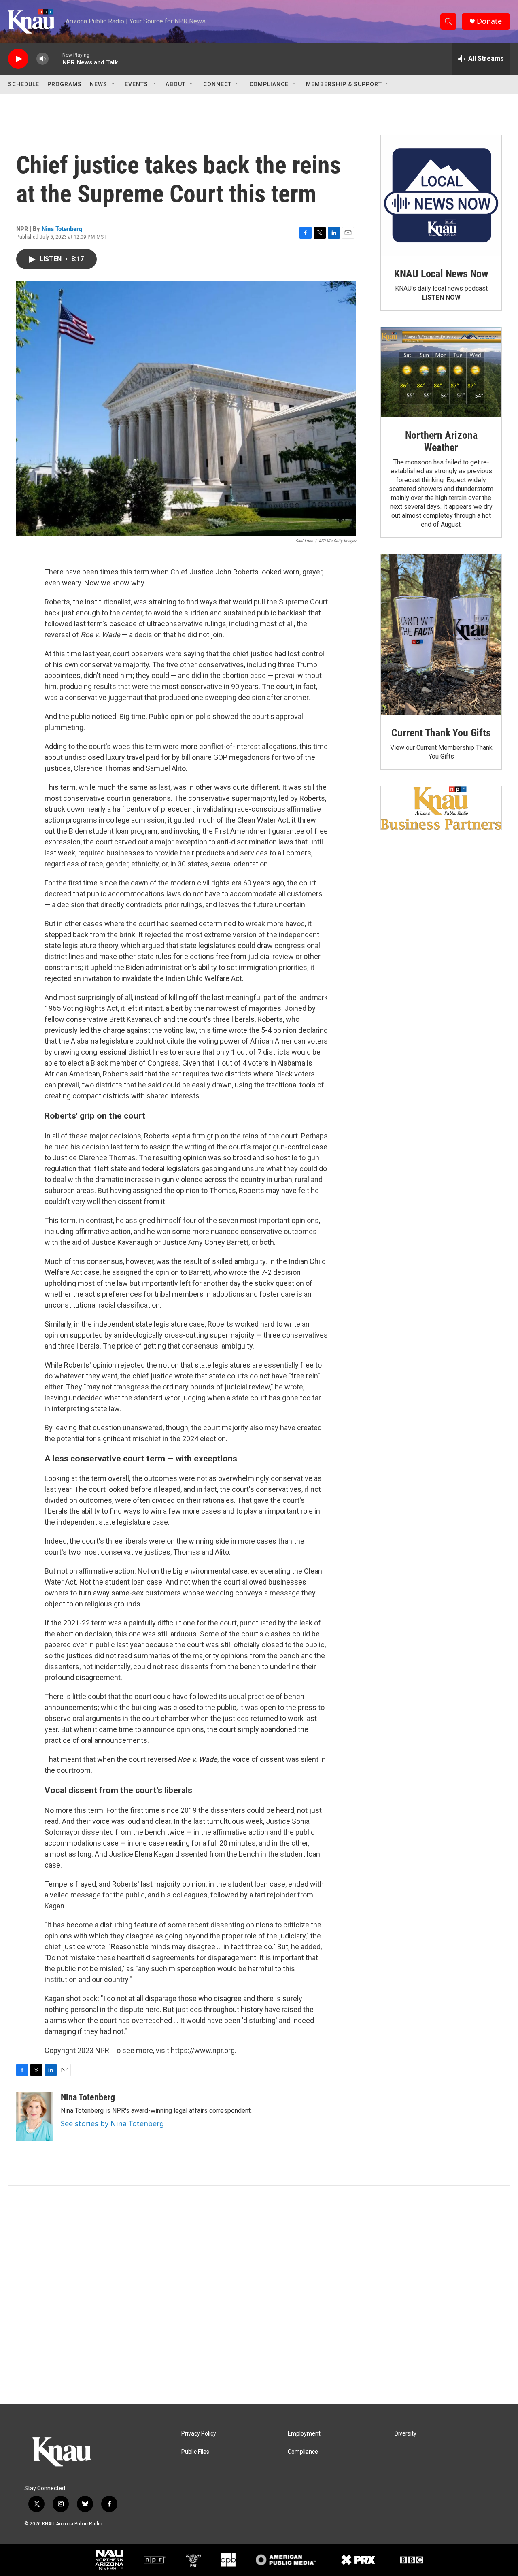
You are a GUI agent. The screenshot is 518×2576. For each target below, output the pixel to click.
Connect (218, 84)
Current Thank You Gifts (441, 733)
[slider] (55, 58)
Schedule (24, 84)
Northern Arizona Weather (441, 441)
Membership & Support (344, 84)
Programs (65, 84)
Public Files (195, 2452)
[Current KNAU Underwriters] (441, 808)
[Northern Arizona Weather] (441, 372)
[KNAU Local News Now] (441, 196)
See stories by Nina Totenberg (112, 2123)
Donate (489, 21)
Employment (304, 2434)
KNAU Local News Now (441, 274)
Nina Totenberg (62, 229)
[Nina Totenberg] (34, 2117)
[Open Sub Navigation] (113, 84)
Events (136, 84)
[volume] (42, 59)
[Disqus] (259, 2295)
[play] (18, 59)
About (176, 84)
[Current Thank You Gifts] (441, 635)
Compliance (269, 84)
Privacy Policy (199, 2434)
